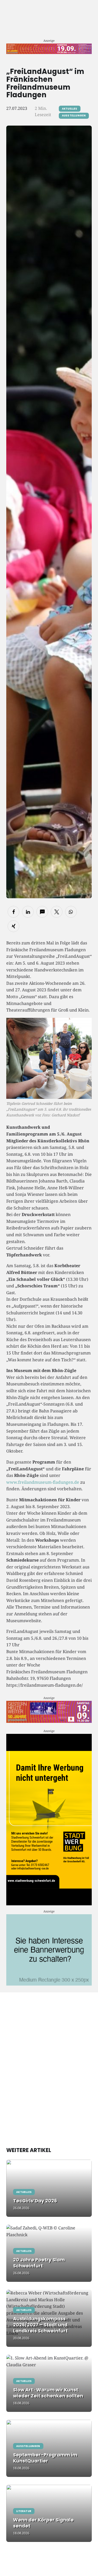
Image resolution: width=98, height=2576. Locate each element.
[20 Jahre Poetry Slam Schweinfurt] (49, 2253)
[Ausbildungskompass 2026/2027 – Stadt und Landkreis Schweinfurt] (49, 2318)
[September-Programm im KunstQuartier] (49, 2448)
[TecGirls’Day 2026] (49, 2188)
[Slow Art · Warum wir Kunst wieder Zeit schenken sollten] (49, 2383)
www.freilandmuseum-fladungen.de (43, 1482)
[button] (13, 912)
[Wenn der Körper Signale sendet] (49, 2513)
